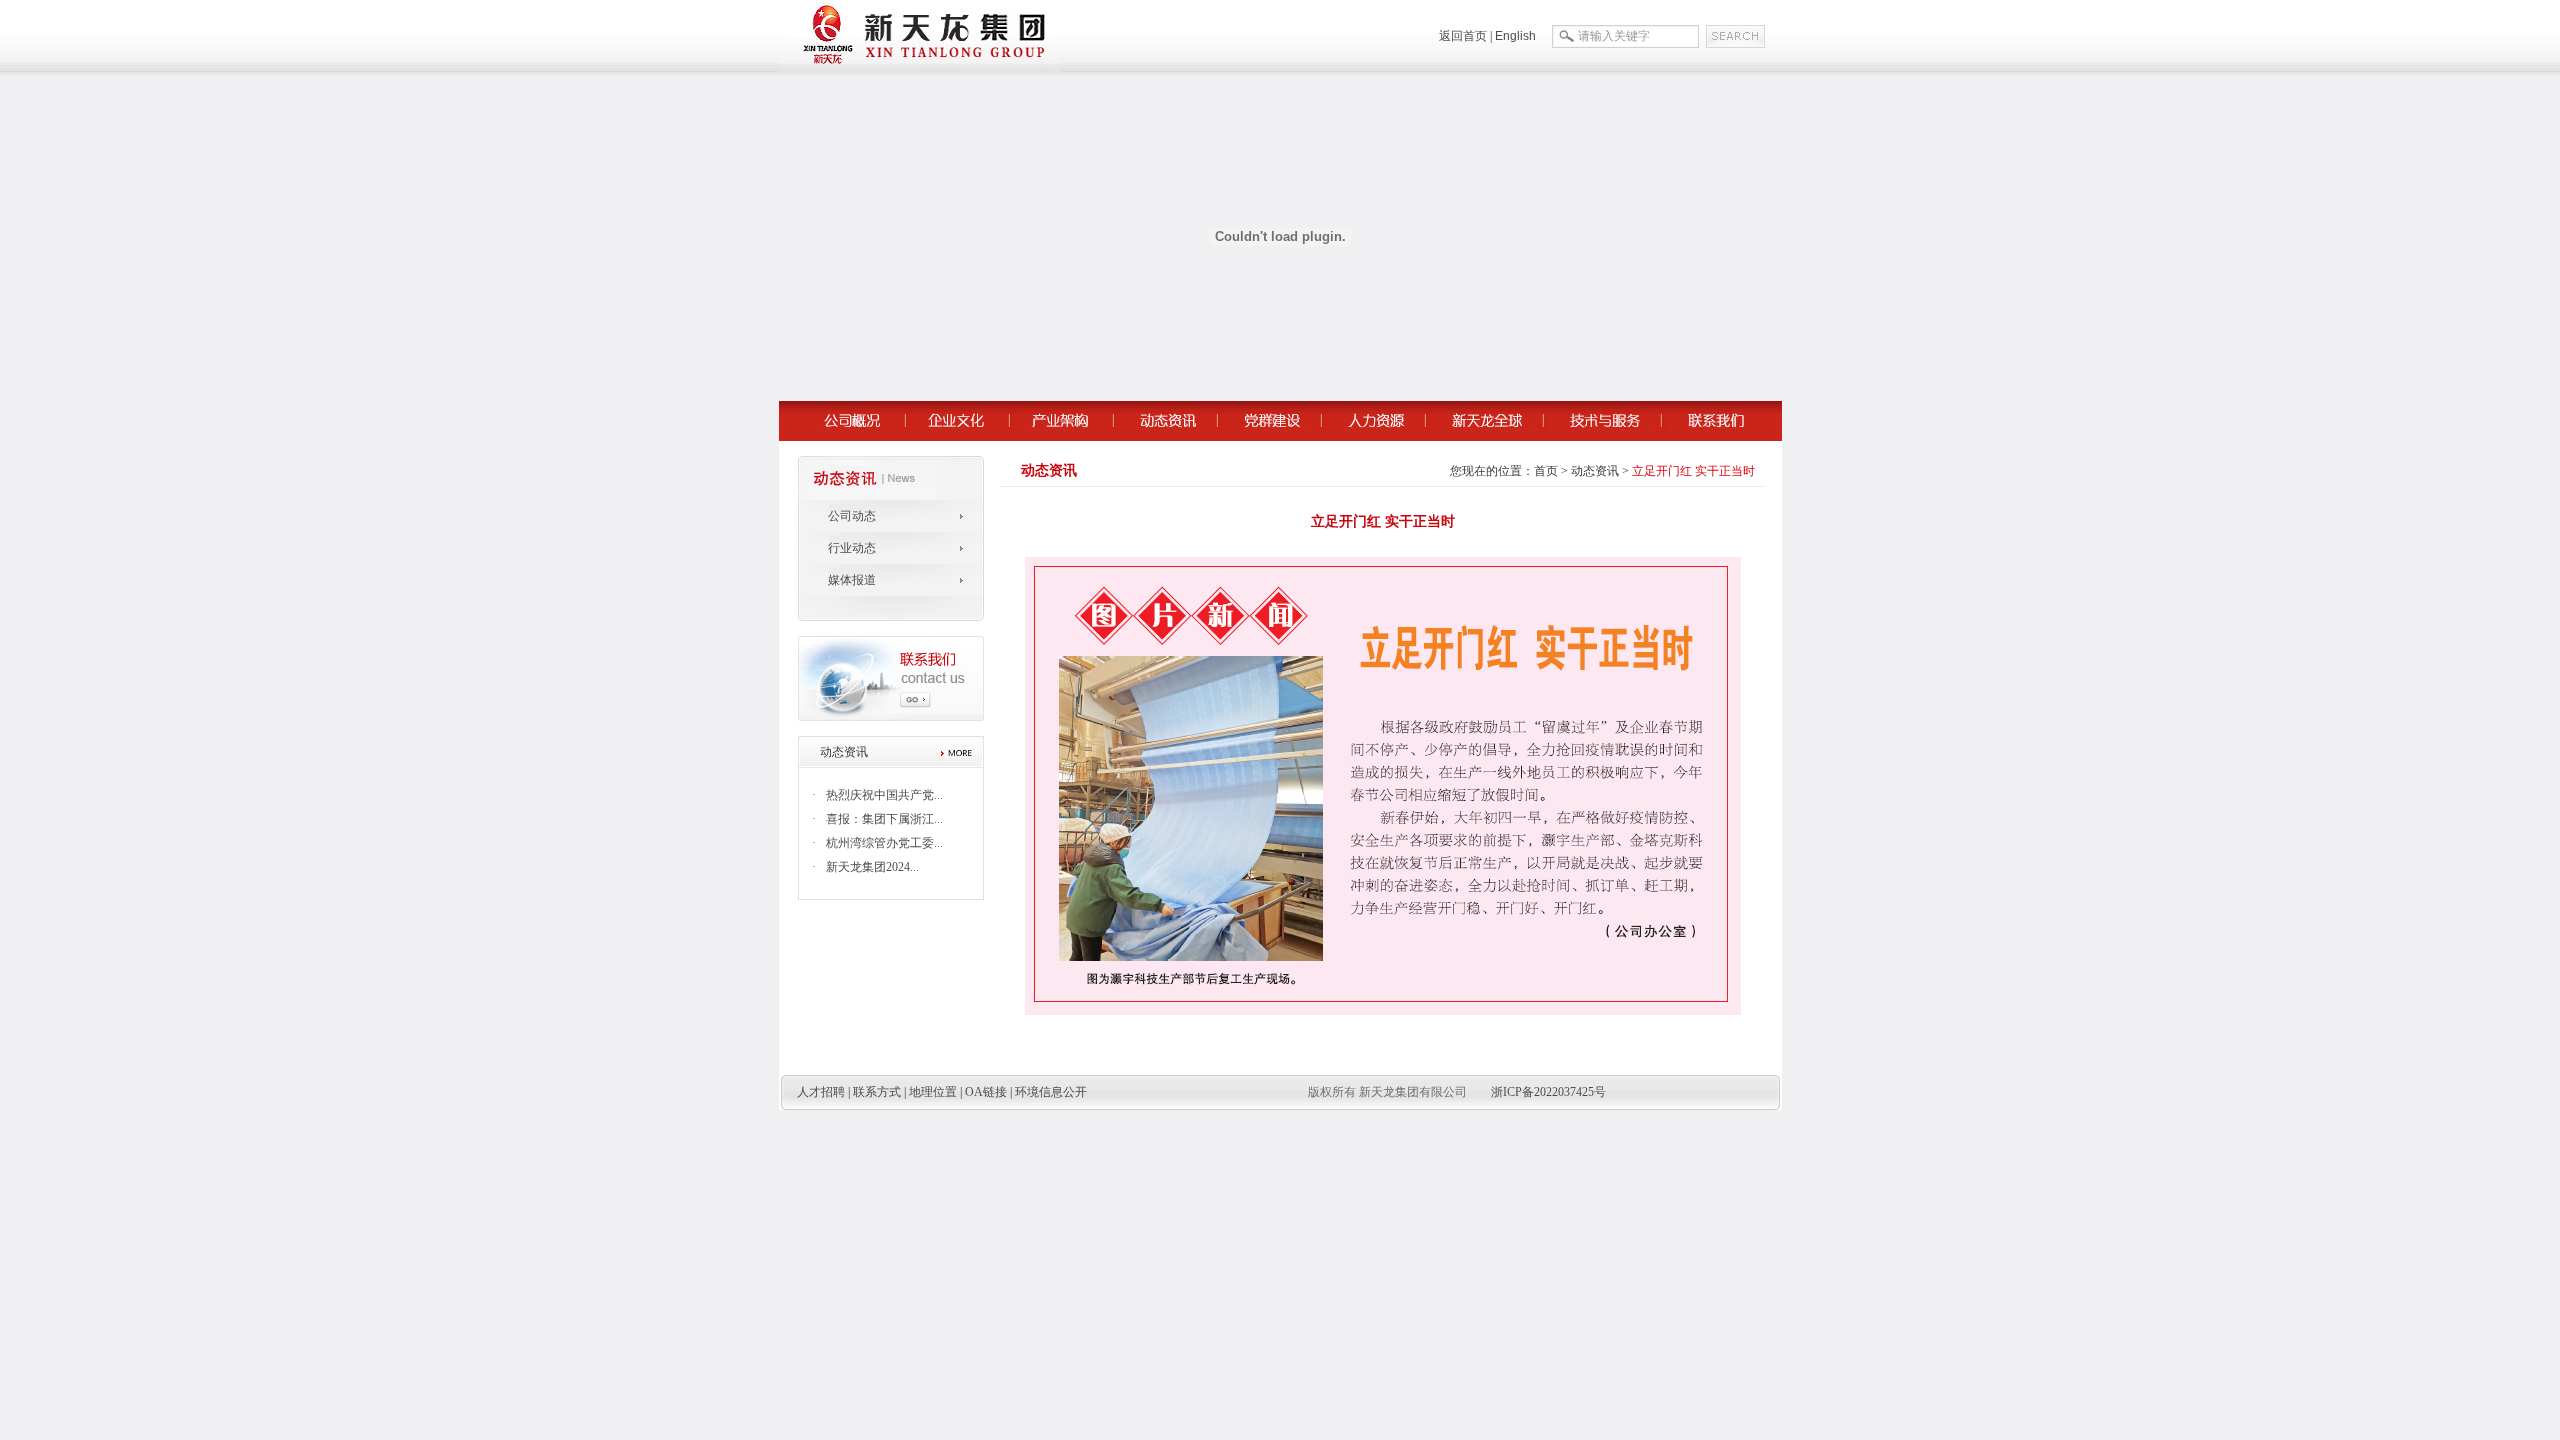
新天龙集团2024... (872, 867)
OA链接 (986, 1092)
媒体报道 (852, 580)
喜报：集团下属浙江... (884, 819)
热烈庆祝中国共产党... (884, 795)
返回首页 (1463, 36)
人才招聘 (821, 1092)
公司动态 (852, 516)
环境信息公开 (1051, 1092)
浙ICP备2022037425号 (1548, 1092)
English (1515, 36)
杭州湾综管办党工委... (884, 843)
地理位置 (933, 1092)
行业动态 (852, 548)
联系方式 (877, 1092)
